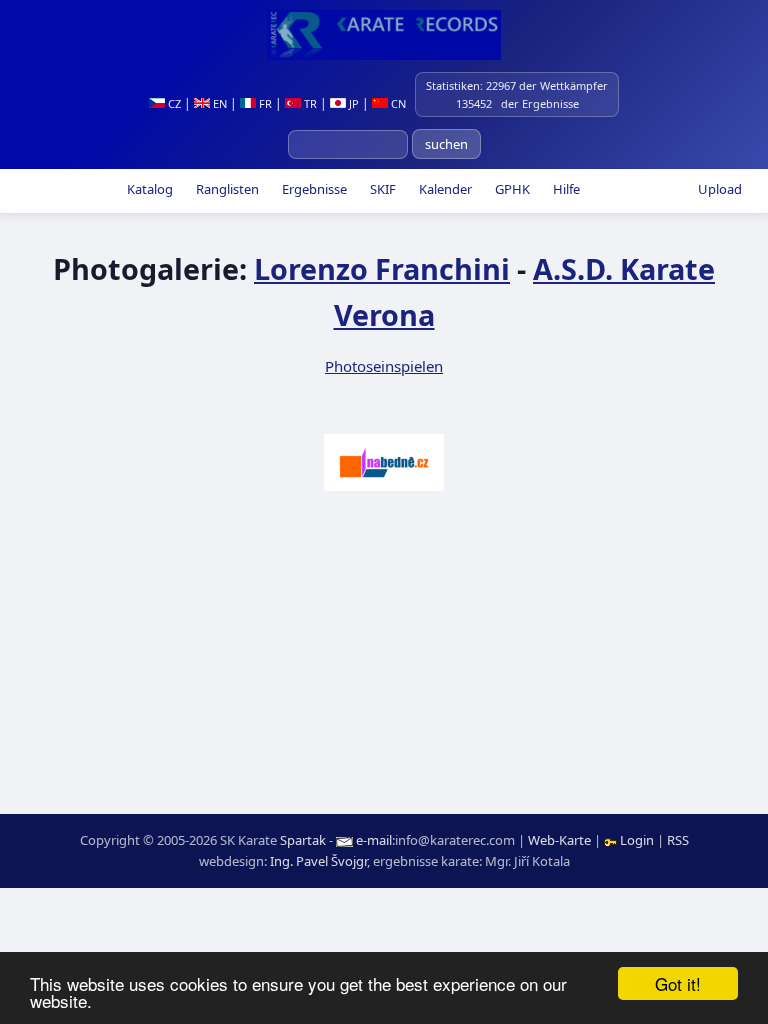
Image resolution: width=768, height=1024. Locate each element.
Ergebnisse (313, 189)
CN (397, 103)
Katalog (148, 189)
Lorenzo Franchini (382, 268)
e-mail (374, 840)
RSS (678, 840)
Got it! (678, 983)
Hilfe (565, 189)
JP (352, 103)
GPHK (511, 189)
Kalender (444, 189)
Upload (720, 189)
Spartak (303, 840)
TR (309, 103)
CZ (173, 103)
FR (264, 103)
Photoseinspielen (384, 366)
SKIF (381, 189)
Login (637, 840)
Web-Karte (559, 840)
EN (218, 103)
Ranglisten (226, 189)
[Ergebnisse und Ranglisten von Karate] (384, 35)
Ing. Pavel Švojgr (318, 861)
